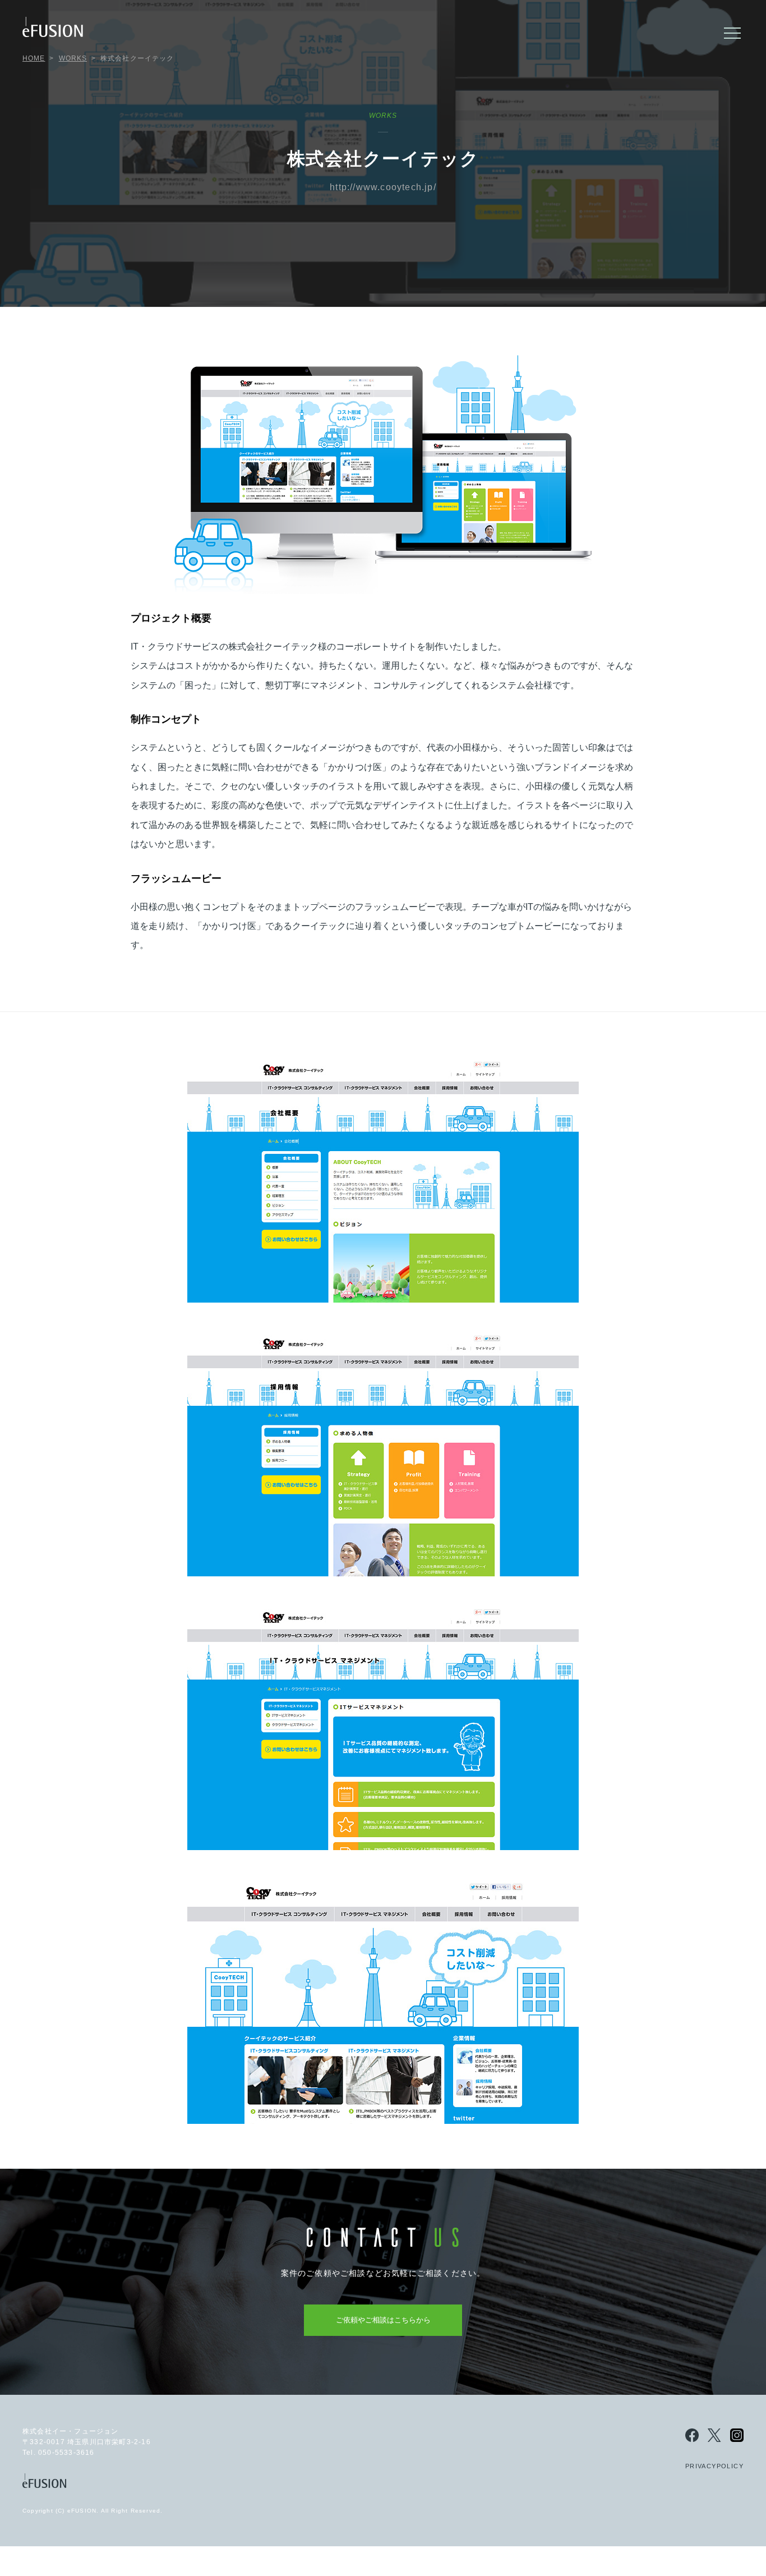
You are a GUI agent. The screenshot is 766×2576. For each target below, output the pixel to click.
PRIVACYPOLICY (714, 2466)
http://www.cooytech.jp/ (383, 187)
